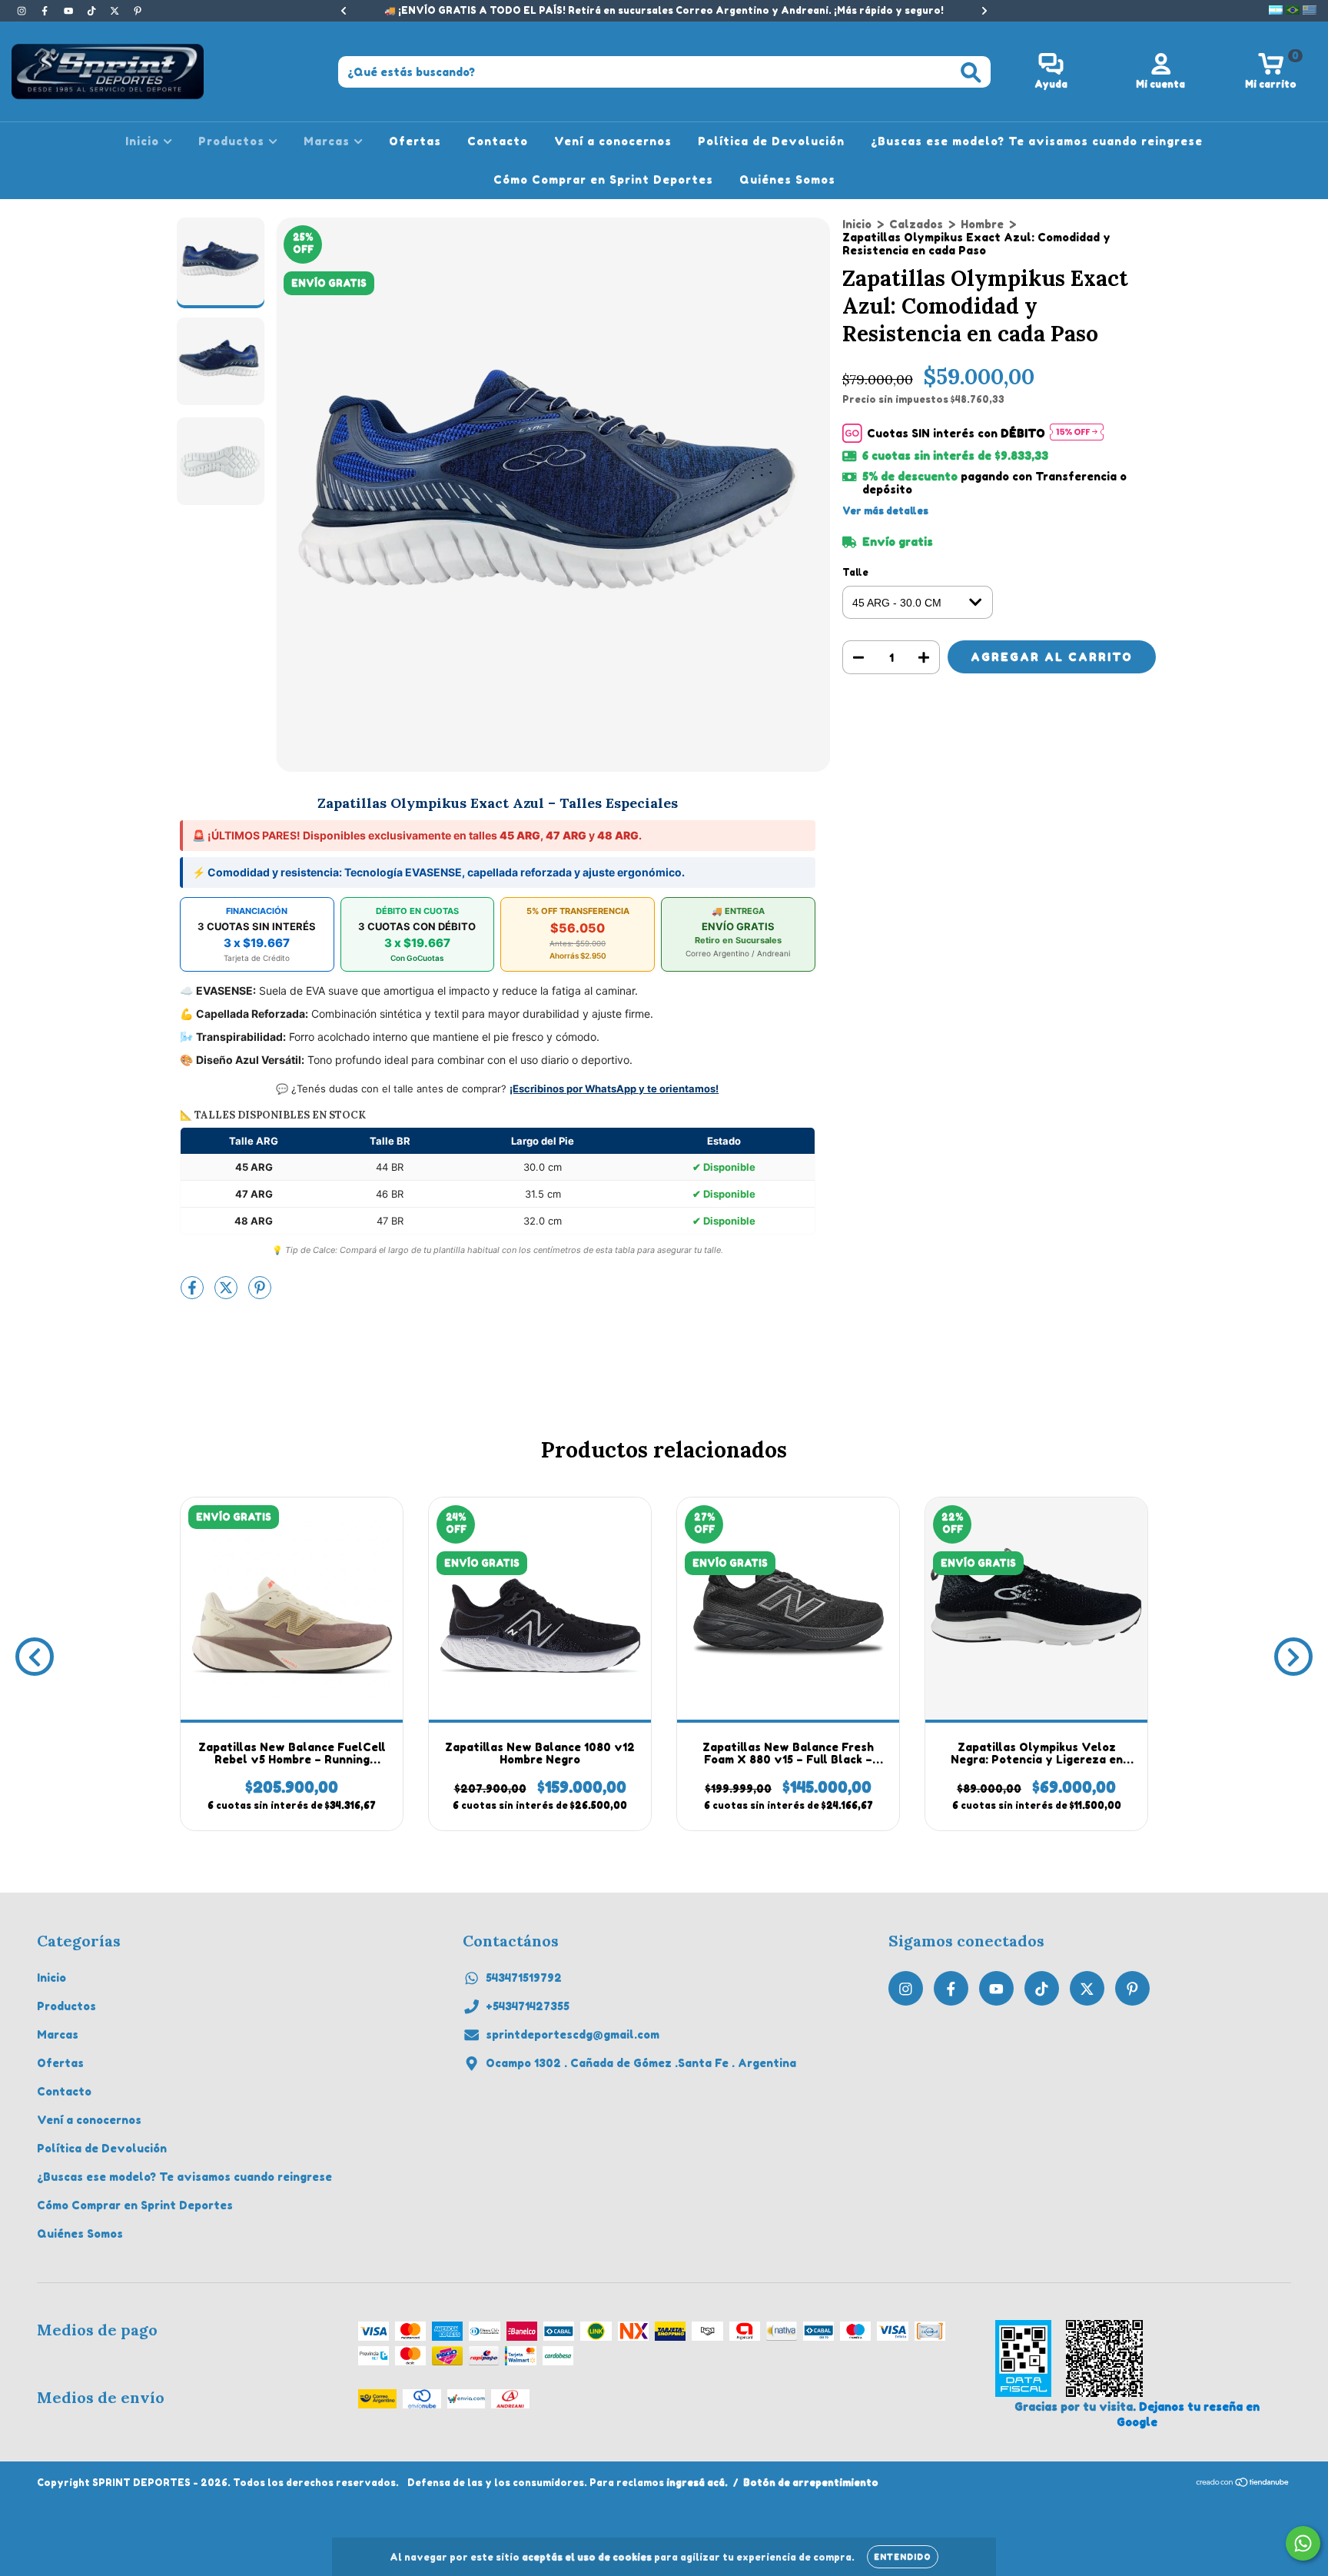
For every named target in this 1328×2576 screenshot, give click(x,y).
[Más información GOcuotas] (1077, 433)
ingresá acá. (697, 2483)
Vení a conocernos (613, 141)
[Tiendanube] (1243, 2484)
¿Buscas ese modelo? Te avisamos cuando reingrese (1037, 141)
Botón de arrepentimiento (811, 2483)
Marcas (329, 141)
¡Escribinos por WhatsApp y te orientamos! (614, 1089)
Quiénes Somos (787, 179)
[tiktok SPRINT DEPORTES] (93, 10)
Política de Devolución (771, 141)
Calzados (916, 224)
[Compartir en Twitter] (227, 1293)
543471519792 (524, 1978)
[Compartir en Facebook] (194, 1293)
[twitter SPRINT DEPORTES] (116, 10)
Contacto (498, 141)
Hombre (982, 224)
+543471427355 (528, 2006)
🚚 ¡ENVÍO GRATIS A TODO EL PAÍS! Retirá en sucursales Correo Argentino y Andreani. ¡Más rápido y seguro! (664, 10)
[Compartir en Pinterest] (260, 1293)
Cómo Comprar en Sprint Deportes (603, 179)
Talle (855, 572)
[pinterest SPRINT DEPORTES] (138, 10)
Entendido (903, 2557)
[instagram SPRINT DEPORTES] (23, 10)
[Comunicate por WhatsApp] (1303, 2543)
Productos (233, 141)
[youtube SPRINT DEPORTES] (70, 10)
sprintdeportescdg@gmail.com (573, 2034)
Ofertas (415, 141)
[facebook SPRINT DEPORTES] (46, 10)
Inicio (144, 141)
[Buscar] (971, 73)
